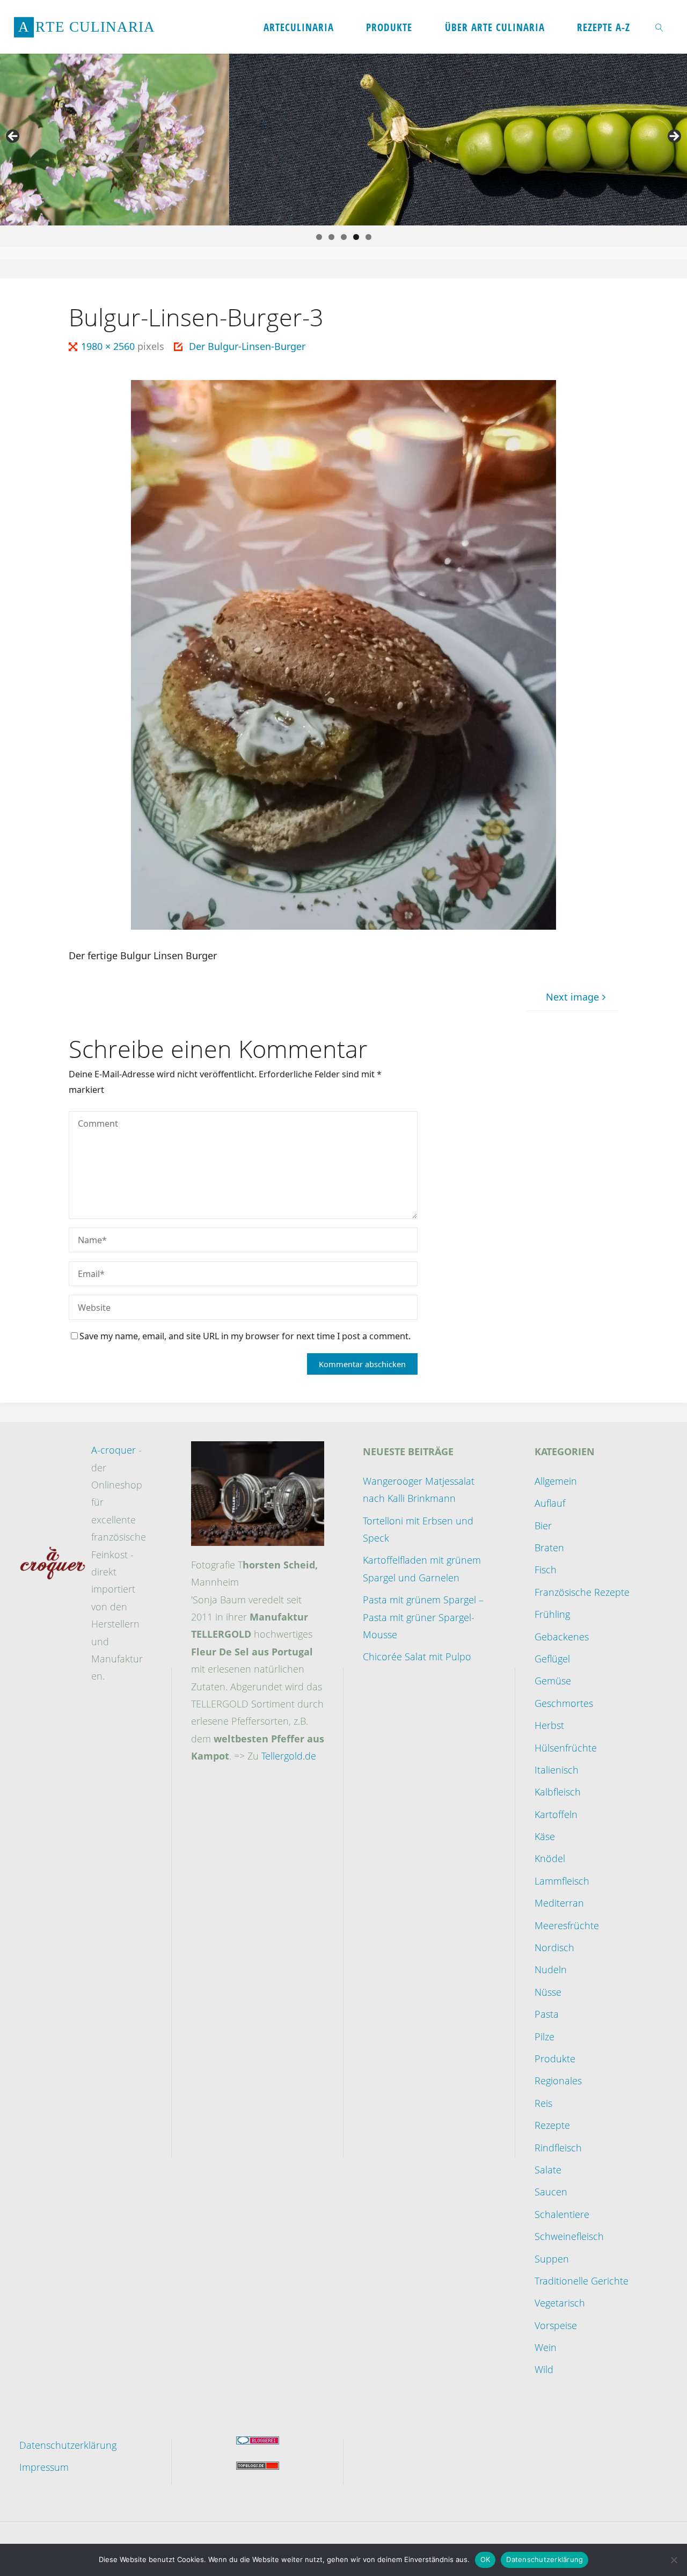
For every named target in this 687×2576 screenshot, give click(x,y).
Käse (545, 1836)
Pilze (545, 2037)
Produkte (555, 2059)
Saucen (551, 2192)
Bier (543, 1526)
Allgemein (556, 1481)
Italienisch (557, 1770)
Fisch (546, 1570)
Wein (546, 2347)
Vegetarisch (560, 2303)
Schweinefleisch (569, 2236)
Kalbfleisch (558, 1792)
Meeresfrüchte (567, 1925)
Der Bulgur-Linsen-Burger (247, 346)
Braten (549, 1548)
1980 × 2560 (109, 346)
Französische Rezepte (582, 1592)
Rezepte (552, 2125)
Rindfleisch (558, 2148)
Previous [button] (13, 137)
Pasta (547, 2014)
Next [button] (674, 137)
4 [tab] (356, 237)
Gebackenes (562, 1637)
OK (485, 2559)
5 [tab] (368, 237)
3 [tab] (344, 237)
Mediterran (559, 1903)
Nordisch (554, 1947)
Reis (543, 2103)
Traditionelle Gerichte (582, 2281)
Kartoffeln (556, 1814)
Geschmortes (564, 1703)
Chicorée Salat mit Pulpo (417, 1656)
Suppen (552, 2259)
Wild (544, 2369)
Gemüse (553, 1681)
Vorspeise (556, 2325)
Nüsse (548, 1992)
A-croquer (114, 1450)
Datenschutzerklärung (68, 2445)
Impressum (44, 2467)
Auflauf (550, 1503)
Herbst (549, 1725)
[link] (660, 27)
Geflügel (552, 1659)
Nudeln (551, 1969)
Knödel (550, 1858)
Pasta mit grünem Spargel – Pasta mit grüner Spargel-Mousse (423, 1617)
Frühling (552, 1614)
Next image (572, 997)
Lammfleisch (562, 1881)
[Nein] (674, 2560)
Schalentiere (562, 2214)
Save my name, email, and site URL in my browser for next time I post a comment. (245, 1336)
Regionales (558, 2081)
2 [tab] (331, 237)
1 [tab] (319, 237)
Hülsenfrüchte (566, 1748)
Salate (548, 2170)
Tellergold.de (289, 1756)
